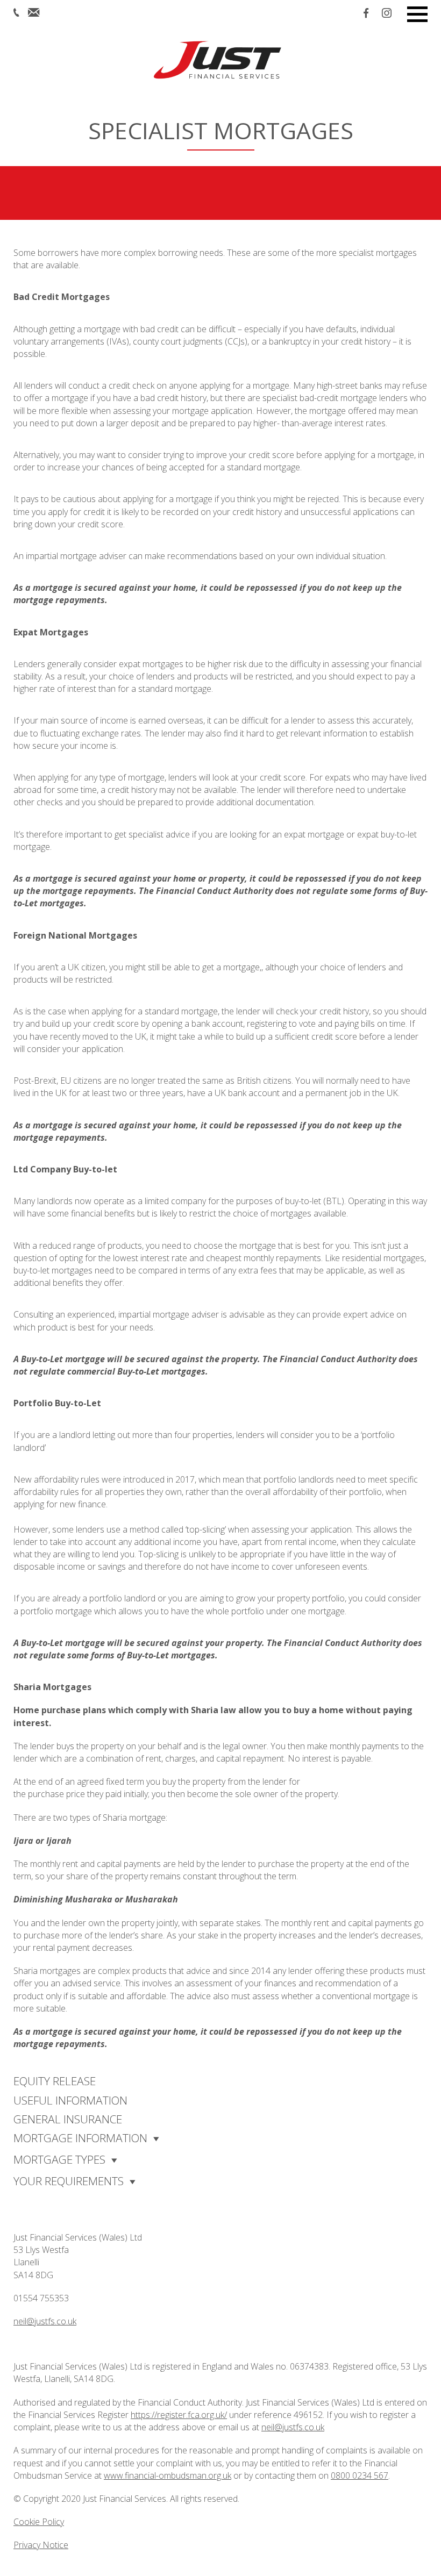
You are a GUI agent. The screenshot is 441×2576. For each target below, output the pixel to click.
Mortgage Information (80, 2138)
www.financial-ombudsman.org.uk (168, 2475)
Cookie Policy (39, 2522)
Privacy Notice (41, 2545)
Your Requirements (69, 2181)
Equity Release (55, 2081)
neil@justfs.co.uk (45, 2321)
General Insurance (68, 2119)
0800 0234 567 (360, 2475)
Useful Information (70, 2100)
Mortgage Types (59, 2159)
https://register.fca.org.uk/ (179, 2415)
